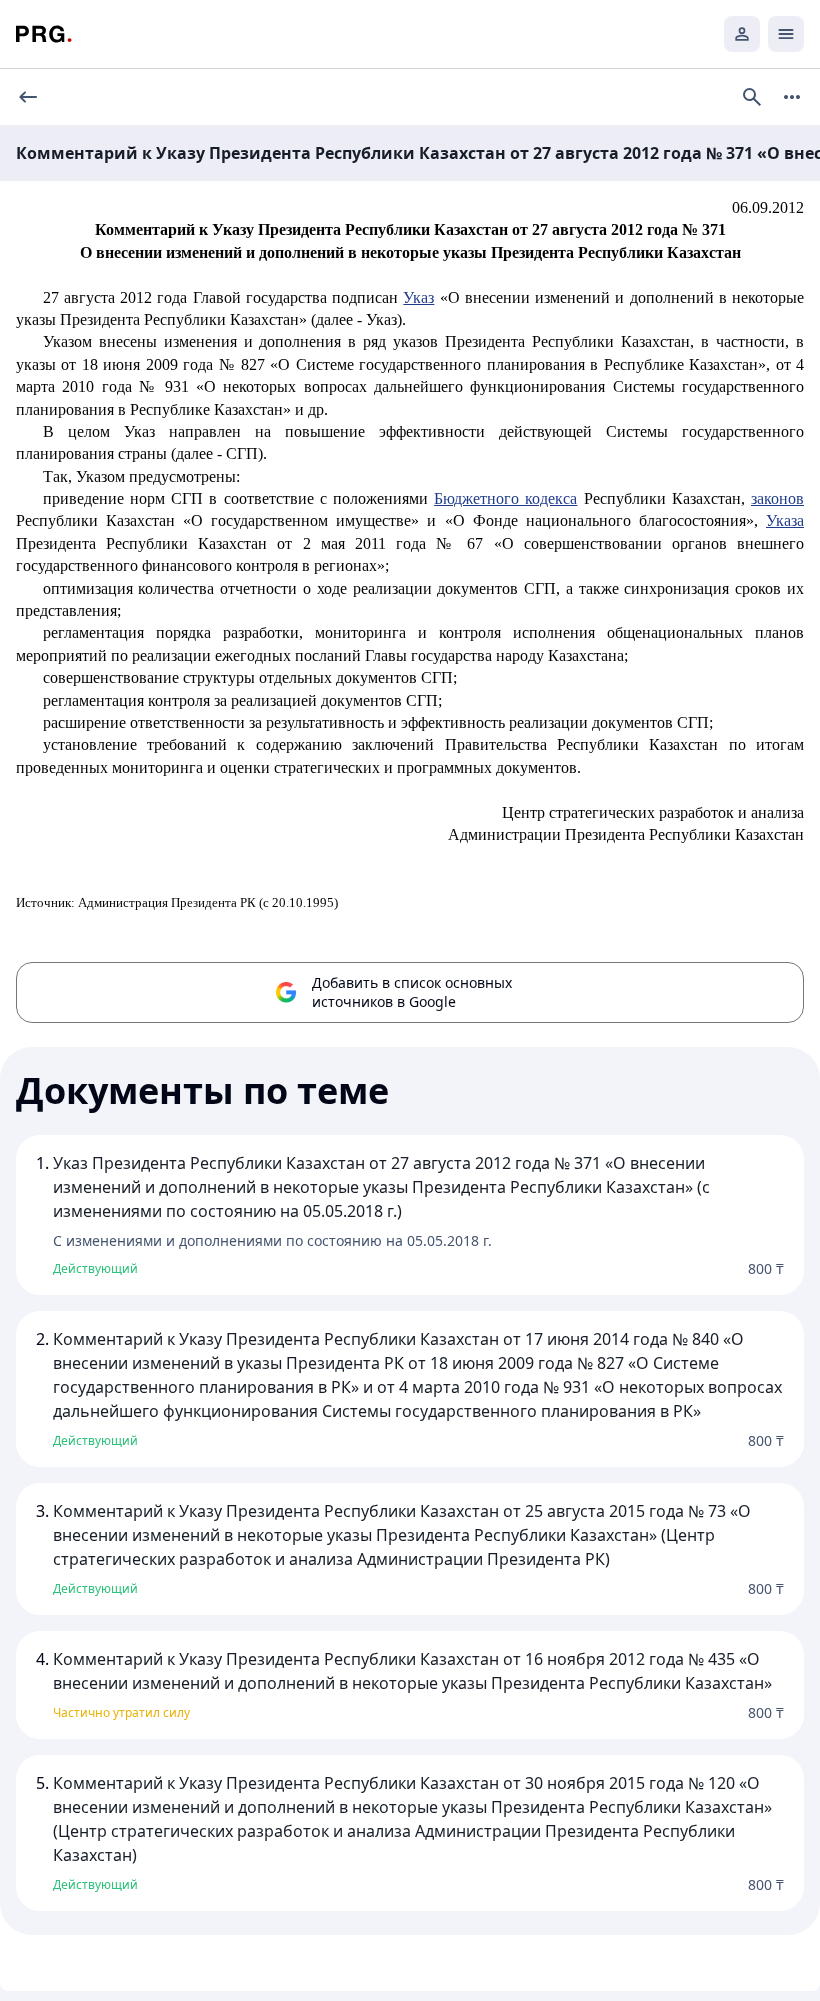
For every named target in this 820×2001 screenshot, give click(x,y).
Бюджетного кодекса (505, 498)
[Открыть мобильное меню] (786, 34)
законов (777, 498)
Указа (785, 520)
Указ (418, 297)
